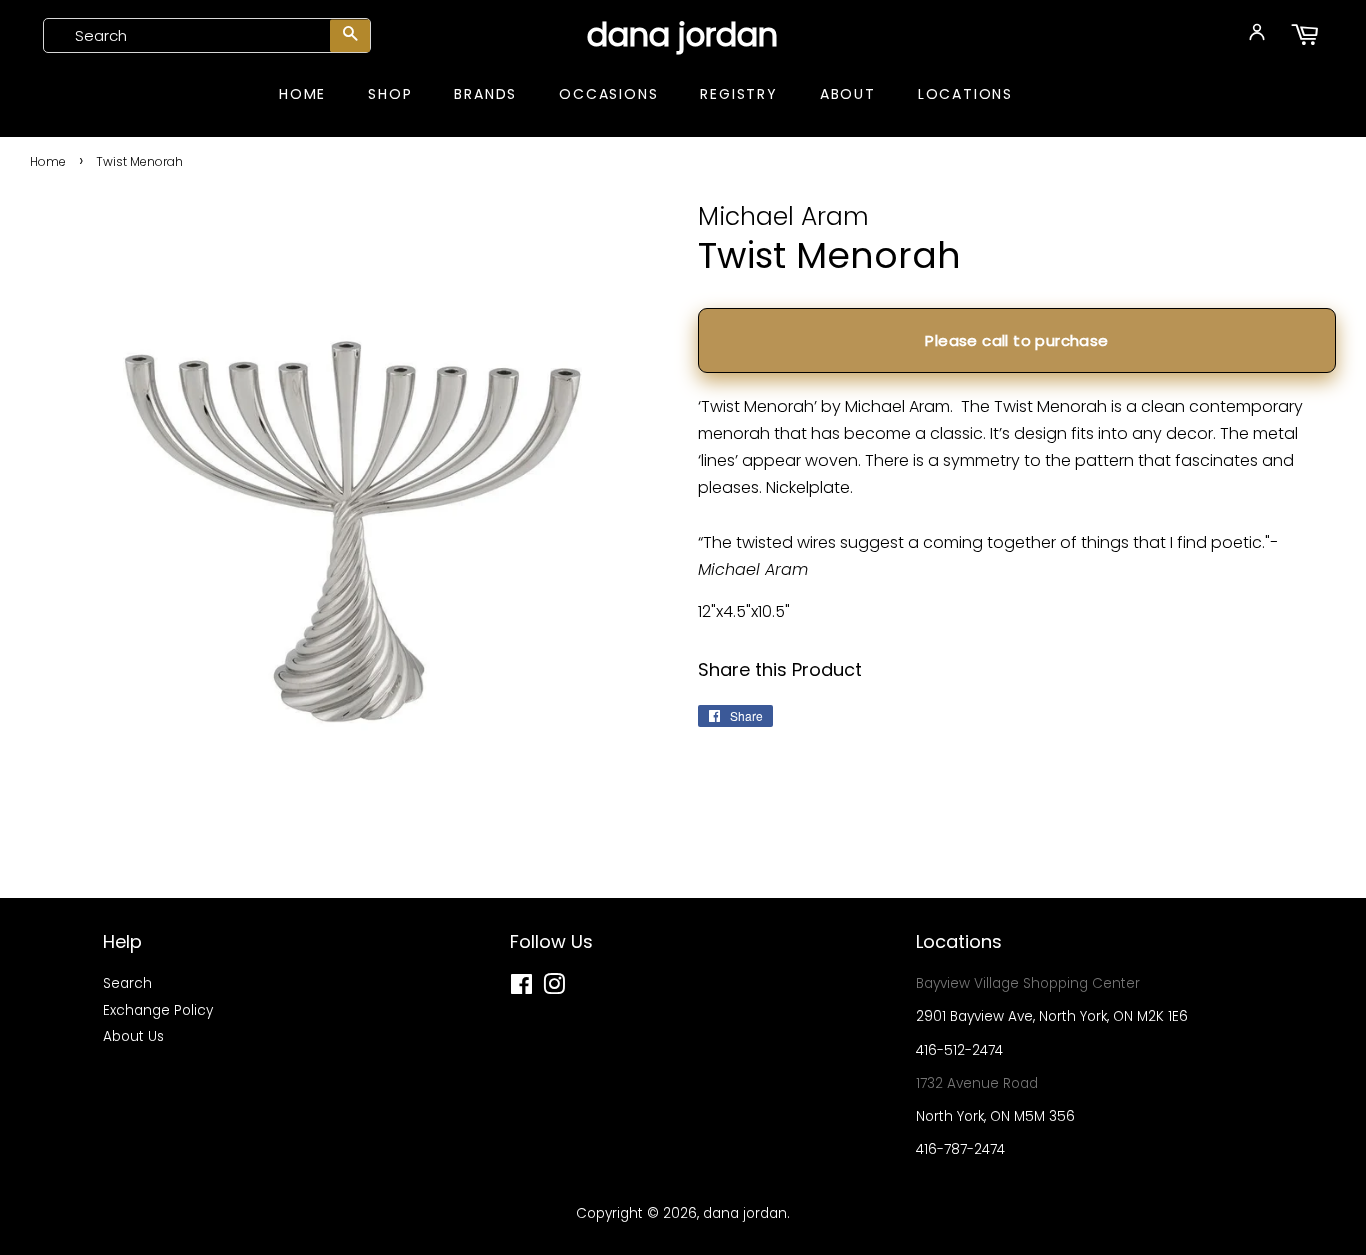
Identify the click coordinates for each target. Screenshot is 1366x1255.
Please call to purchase (1016, 340)
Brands (485, 94)
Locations (965, 94)
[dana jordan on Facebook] (521, 988)
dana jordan (682, 35)
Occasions (608, 94)
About (848, 94)
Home (302, 94)
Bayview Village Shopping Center (1028, 983)
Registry (738, 94)
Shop (390, 94)
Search (127, 983)
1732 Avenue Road (977, 1083)
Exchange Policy (158, 1010)
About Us (133, 1036)
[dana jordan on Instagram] (554, 988)
